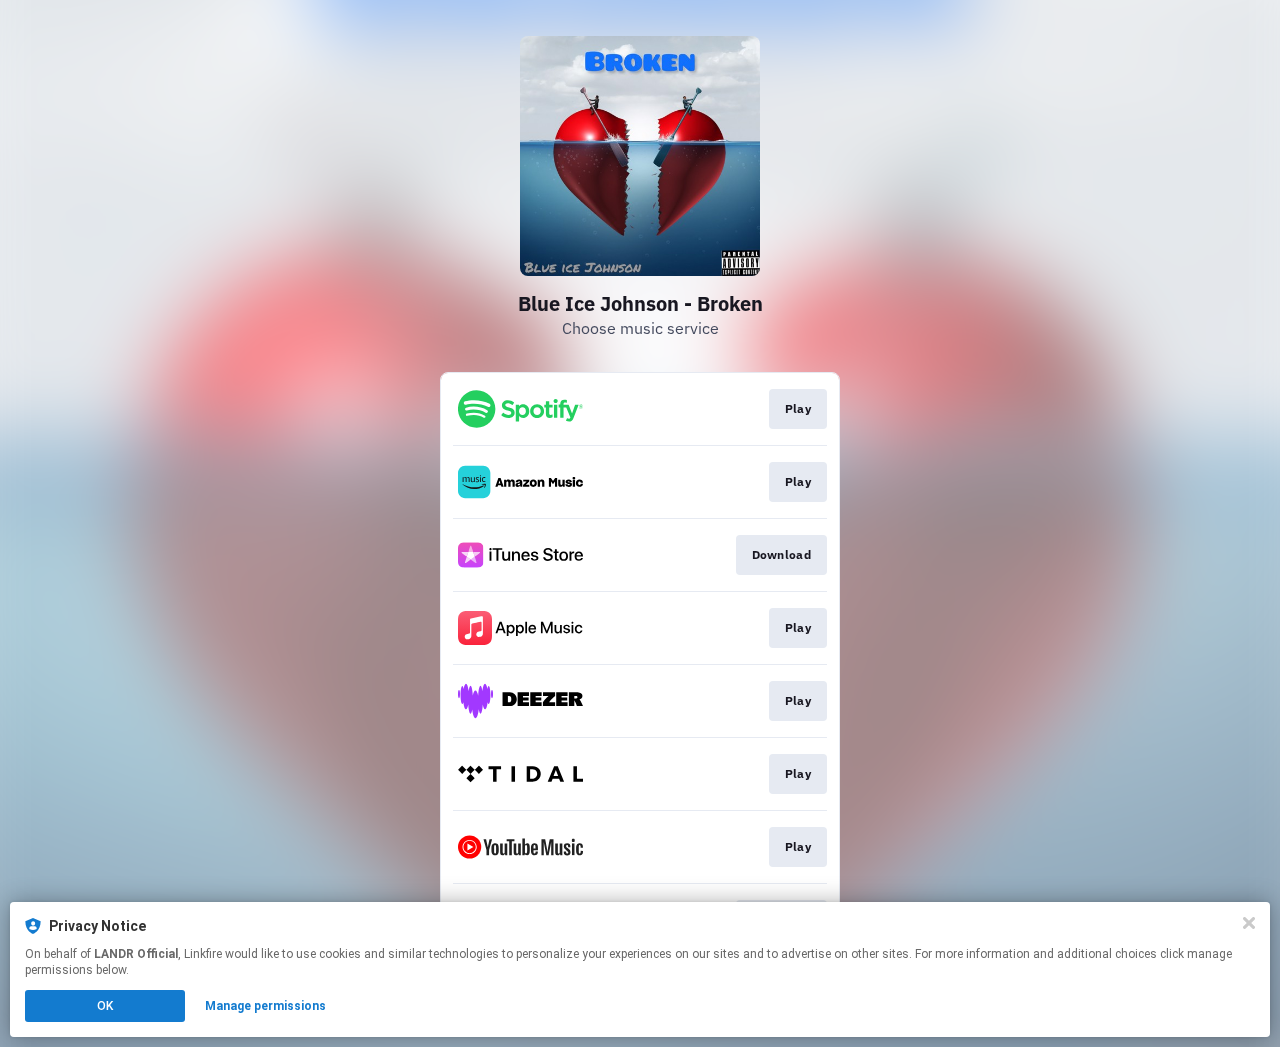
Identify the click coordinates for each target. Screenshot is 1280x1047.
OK (105, 1006)
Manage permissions (265, 1006)
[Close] (1249, 923)
